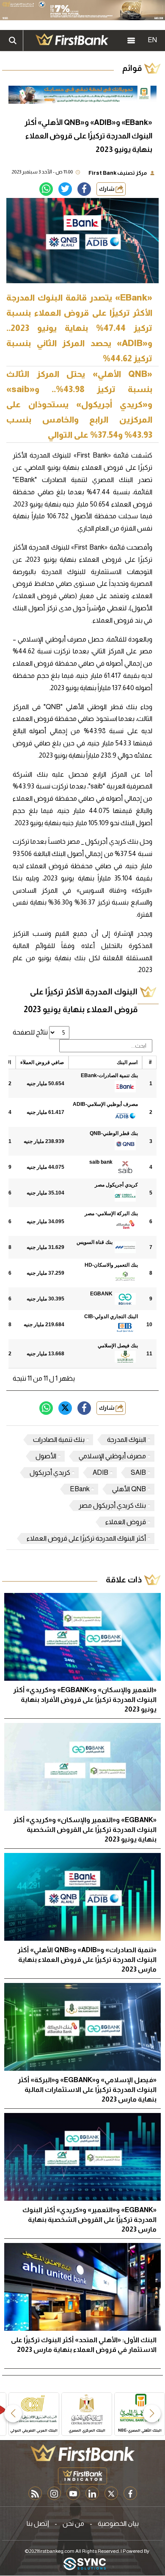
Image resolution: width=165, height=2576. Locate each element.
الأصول (46, 1456)
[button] (152, 2413)
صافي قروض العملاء (42, 1062)
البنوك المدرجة (126, 1440)
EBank (80, 1489)
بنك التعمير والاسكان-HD (111, 1265)
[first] (72, 41)
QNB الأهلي (129, 1489)
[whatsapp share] (46, 189)
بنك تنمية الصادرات (59, 1440)
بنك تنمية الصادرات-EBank (109, 1075)
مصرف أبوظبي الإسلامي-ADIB (105, 1104)
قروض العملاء (126, 1522)
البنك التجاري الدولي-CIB (111, 1316)
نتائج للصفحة (31, 1032)
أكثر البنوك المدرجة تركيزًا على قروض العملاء (86, 1538)
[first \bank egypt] (82, 2453)
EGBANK (101, 1294)
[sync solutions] (85, 2564)
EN (152, 40)
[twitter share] (65, 189)
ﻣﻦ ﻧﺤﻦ (73, 2523)
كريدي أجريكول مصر (116, 1185)
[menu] (131, 41)
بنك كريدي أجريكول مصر (112, 1505)
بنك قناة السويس (95, 1242)
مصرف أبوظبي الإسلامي (112, 1456)
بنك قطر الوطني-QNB (114, 1133)
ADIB (100, 1472)
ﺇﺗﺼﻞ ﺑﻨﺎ (38, 2523)
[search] (13, 41)
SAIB (138, 1472)
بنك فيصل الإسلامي (118, 1346)
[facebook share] (84, 189)
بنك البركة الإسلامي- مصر (111, 1214)
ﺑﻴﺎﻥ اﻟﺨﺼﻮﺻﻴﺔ (118, 2523)
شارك (107, 189)
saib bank (101, 1162)
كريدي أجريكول (50, 1472)
